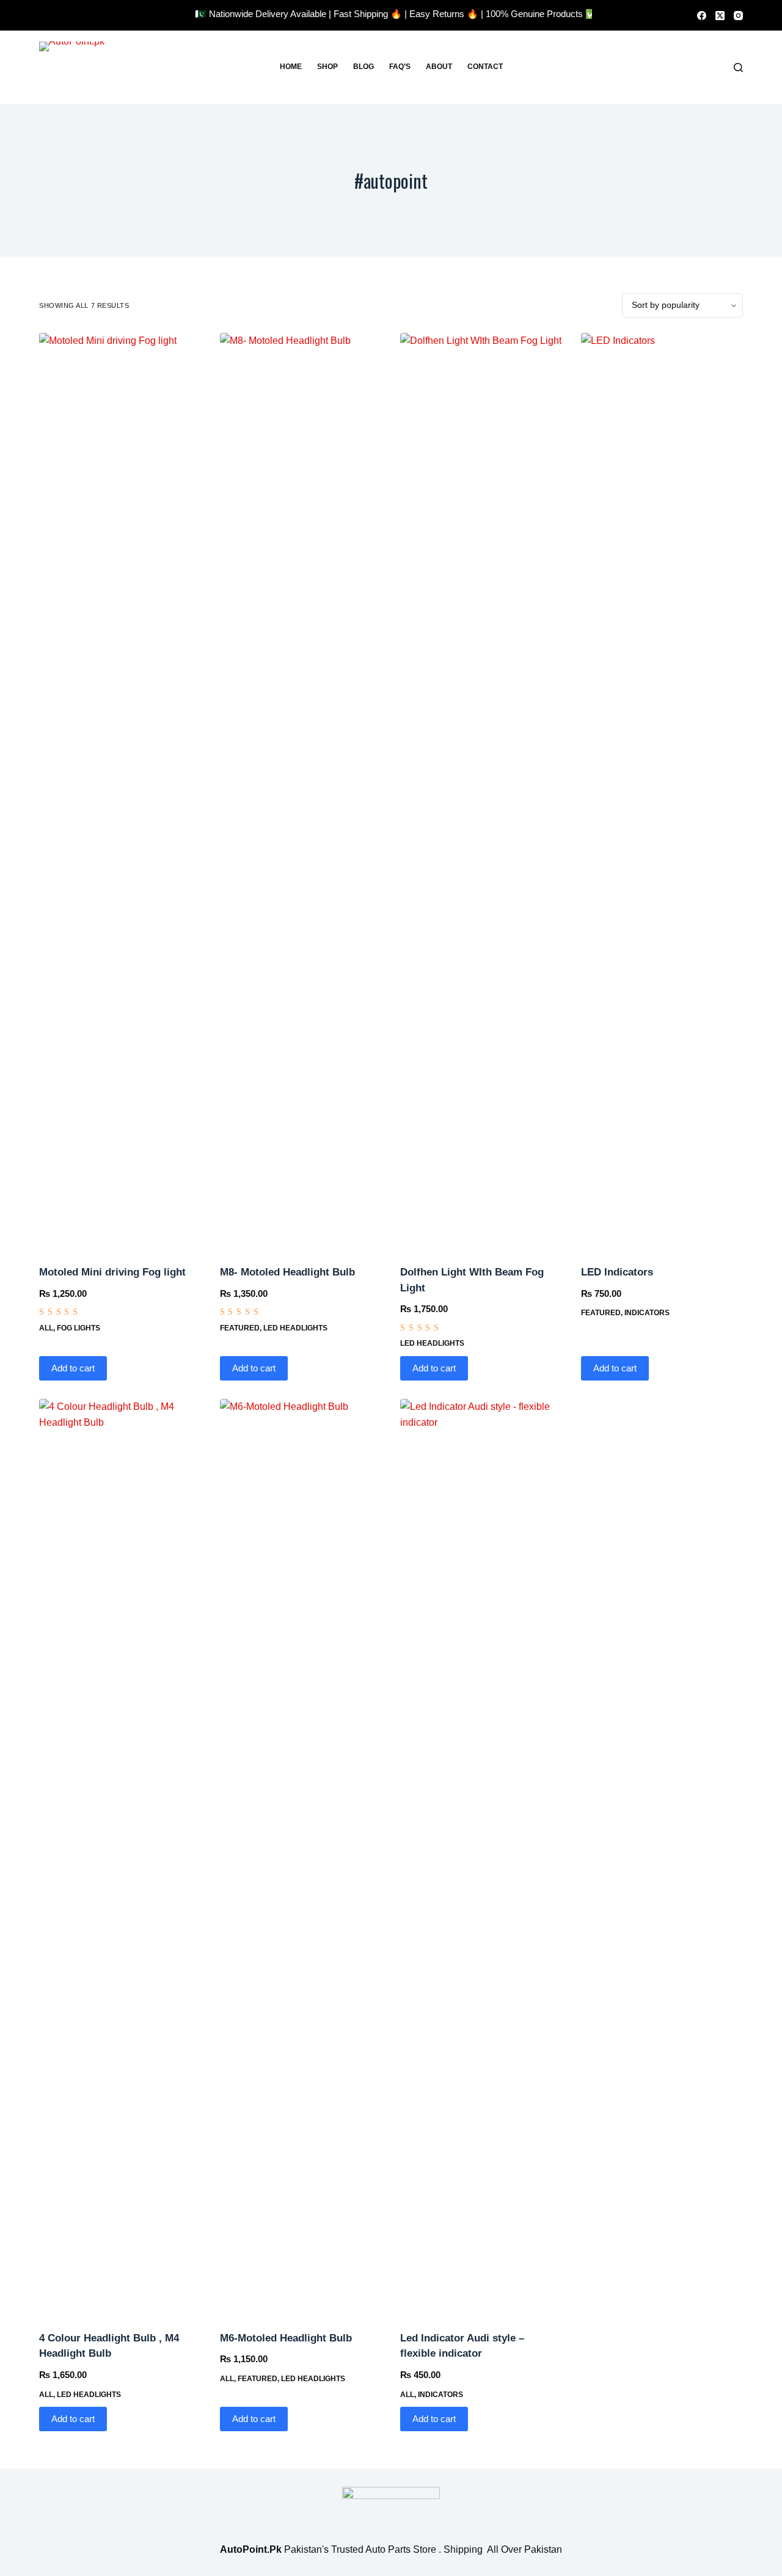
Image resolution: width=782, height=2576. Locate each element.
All (46, 1328)
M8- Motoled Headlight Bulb (287, 1272)
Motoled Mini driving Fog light (112, 1272)
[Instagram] (738, 16)
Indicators (647, 1313)
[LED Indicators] (662, 791)
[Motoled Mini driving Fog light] (120, 791)
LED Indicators (617, 1272)
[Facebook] (702, 16)
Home (291, 67)
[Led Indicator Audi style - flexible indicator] (481, 1857)
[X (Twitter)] (720, 16)
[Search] (738, 68)
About (439, 67)
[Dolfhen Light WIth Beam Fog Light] (481, 791)
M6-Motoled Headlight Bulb (286, 2338)
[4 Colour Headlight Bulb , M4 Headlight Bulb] (120, 1857)
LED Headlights (295, 1328)
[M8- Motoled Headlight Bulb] (301, 791)
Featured (240, 1328)
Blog (364, 67)
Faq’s (400, 67)
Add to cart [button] (73, 1368)
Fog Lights (79, 1328)
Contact (485, 67)
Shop (327, 67)
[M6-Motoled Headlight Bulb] (301, 1857)
